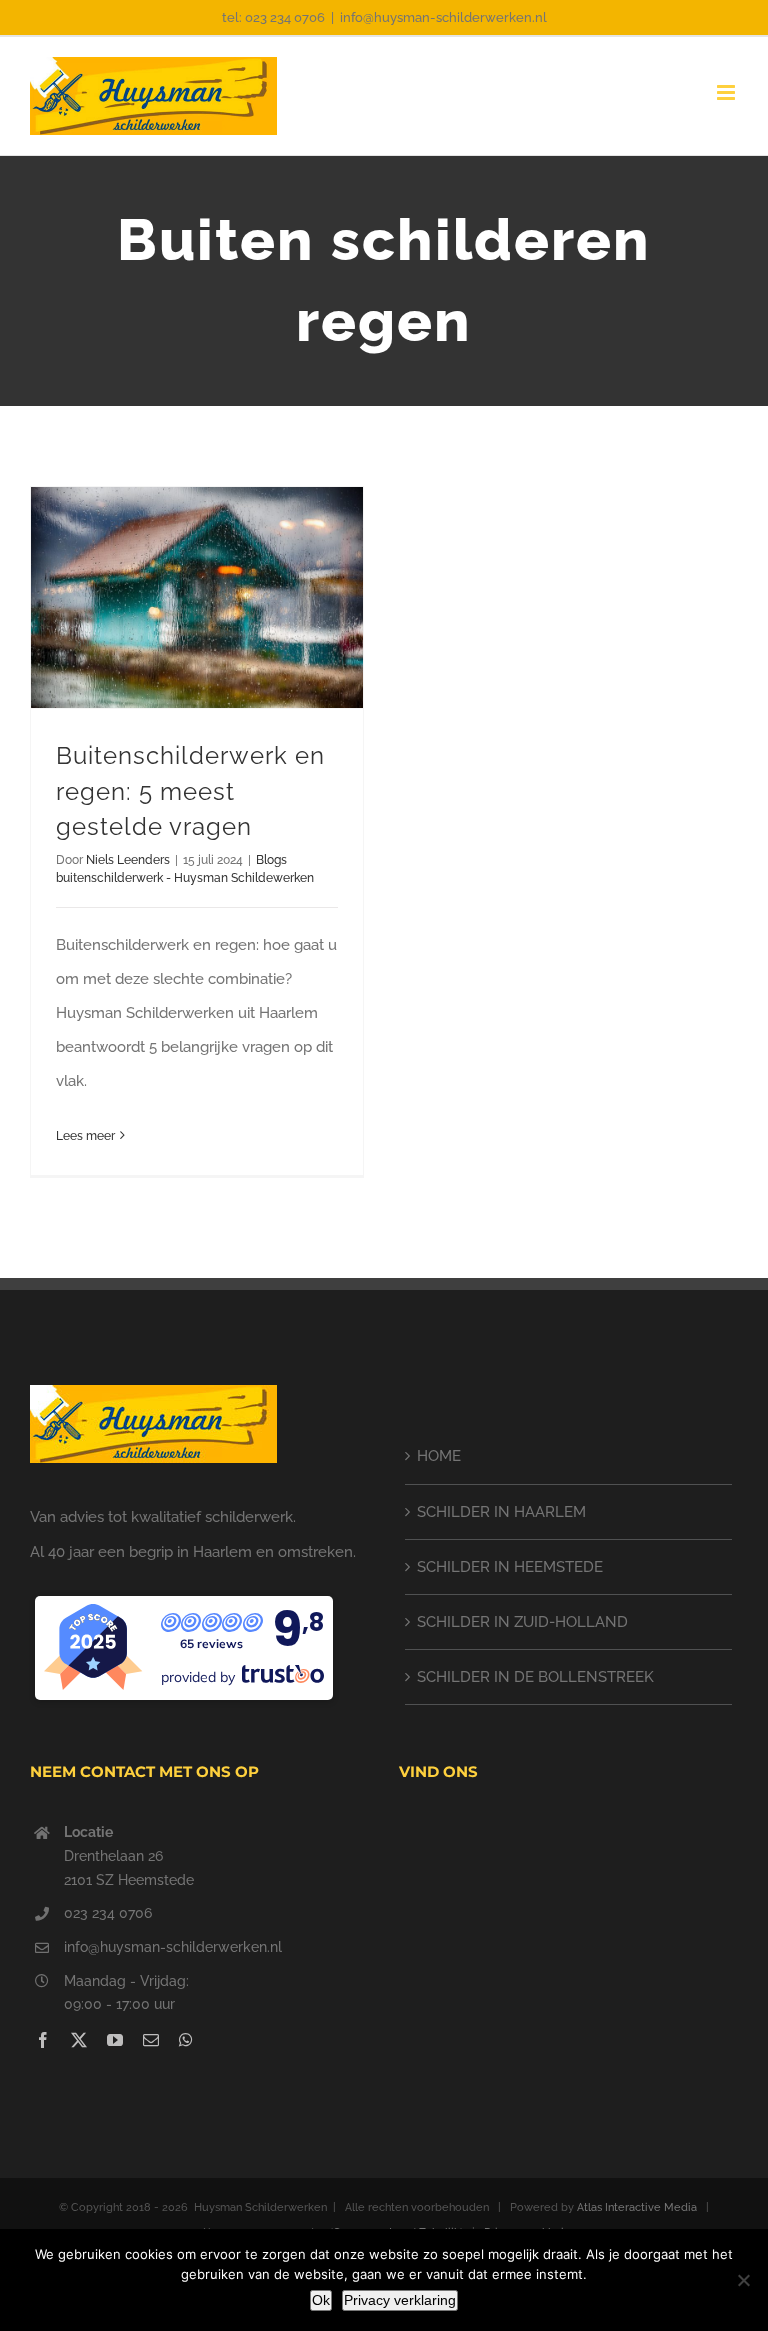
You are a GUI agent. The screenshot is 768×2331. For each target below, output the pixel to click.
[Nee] (743, 2280)
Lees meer (85, 1136)
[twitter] (79, 2040)
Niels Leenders (128, 860)
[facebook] (43, 2040)
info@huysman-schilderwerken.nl (443, 17)
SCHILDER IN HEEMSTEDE (510, 1567)
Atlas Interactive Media (637, 2207)
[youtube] (115, 2040)
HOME (439, 1456)
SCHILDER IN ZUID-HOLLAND (522, 1622)
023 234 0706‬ (108, 1913)
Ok (321, 2300)
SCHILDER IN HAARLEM (501, 1512)
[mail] (151, 2040)
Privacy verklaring (400, 2300)
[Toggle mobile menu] (727, 92)
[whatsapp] (186, 2040)
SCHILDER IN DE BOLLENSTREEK (535, 1677)
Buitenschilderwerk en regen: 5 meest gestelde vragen (190, 791)
